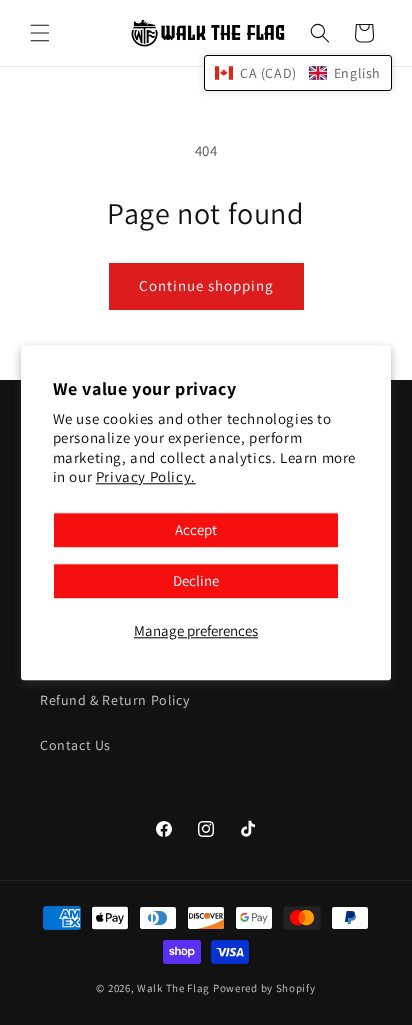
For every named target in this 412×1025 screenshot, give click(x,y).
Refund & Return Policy (114, 700)
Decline (196, 580)
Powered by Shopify (264, 988)
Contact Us (75, 745)
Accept (196, 529)
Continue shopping (206, 285)
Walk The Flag (173, 988)
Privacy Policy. (146, 477)
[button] (40, 33)
